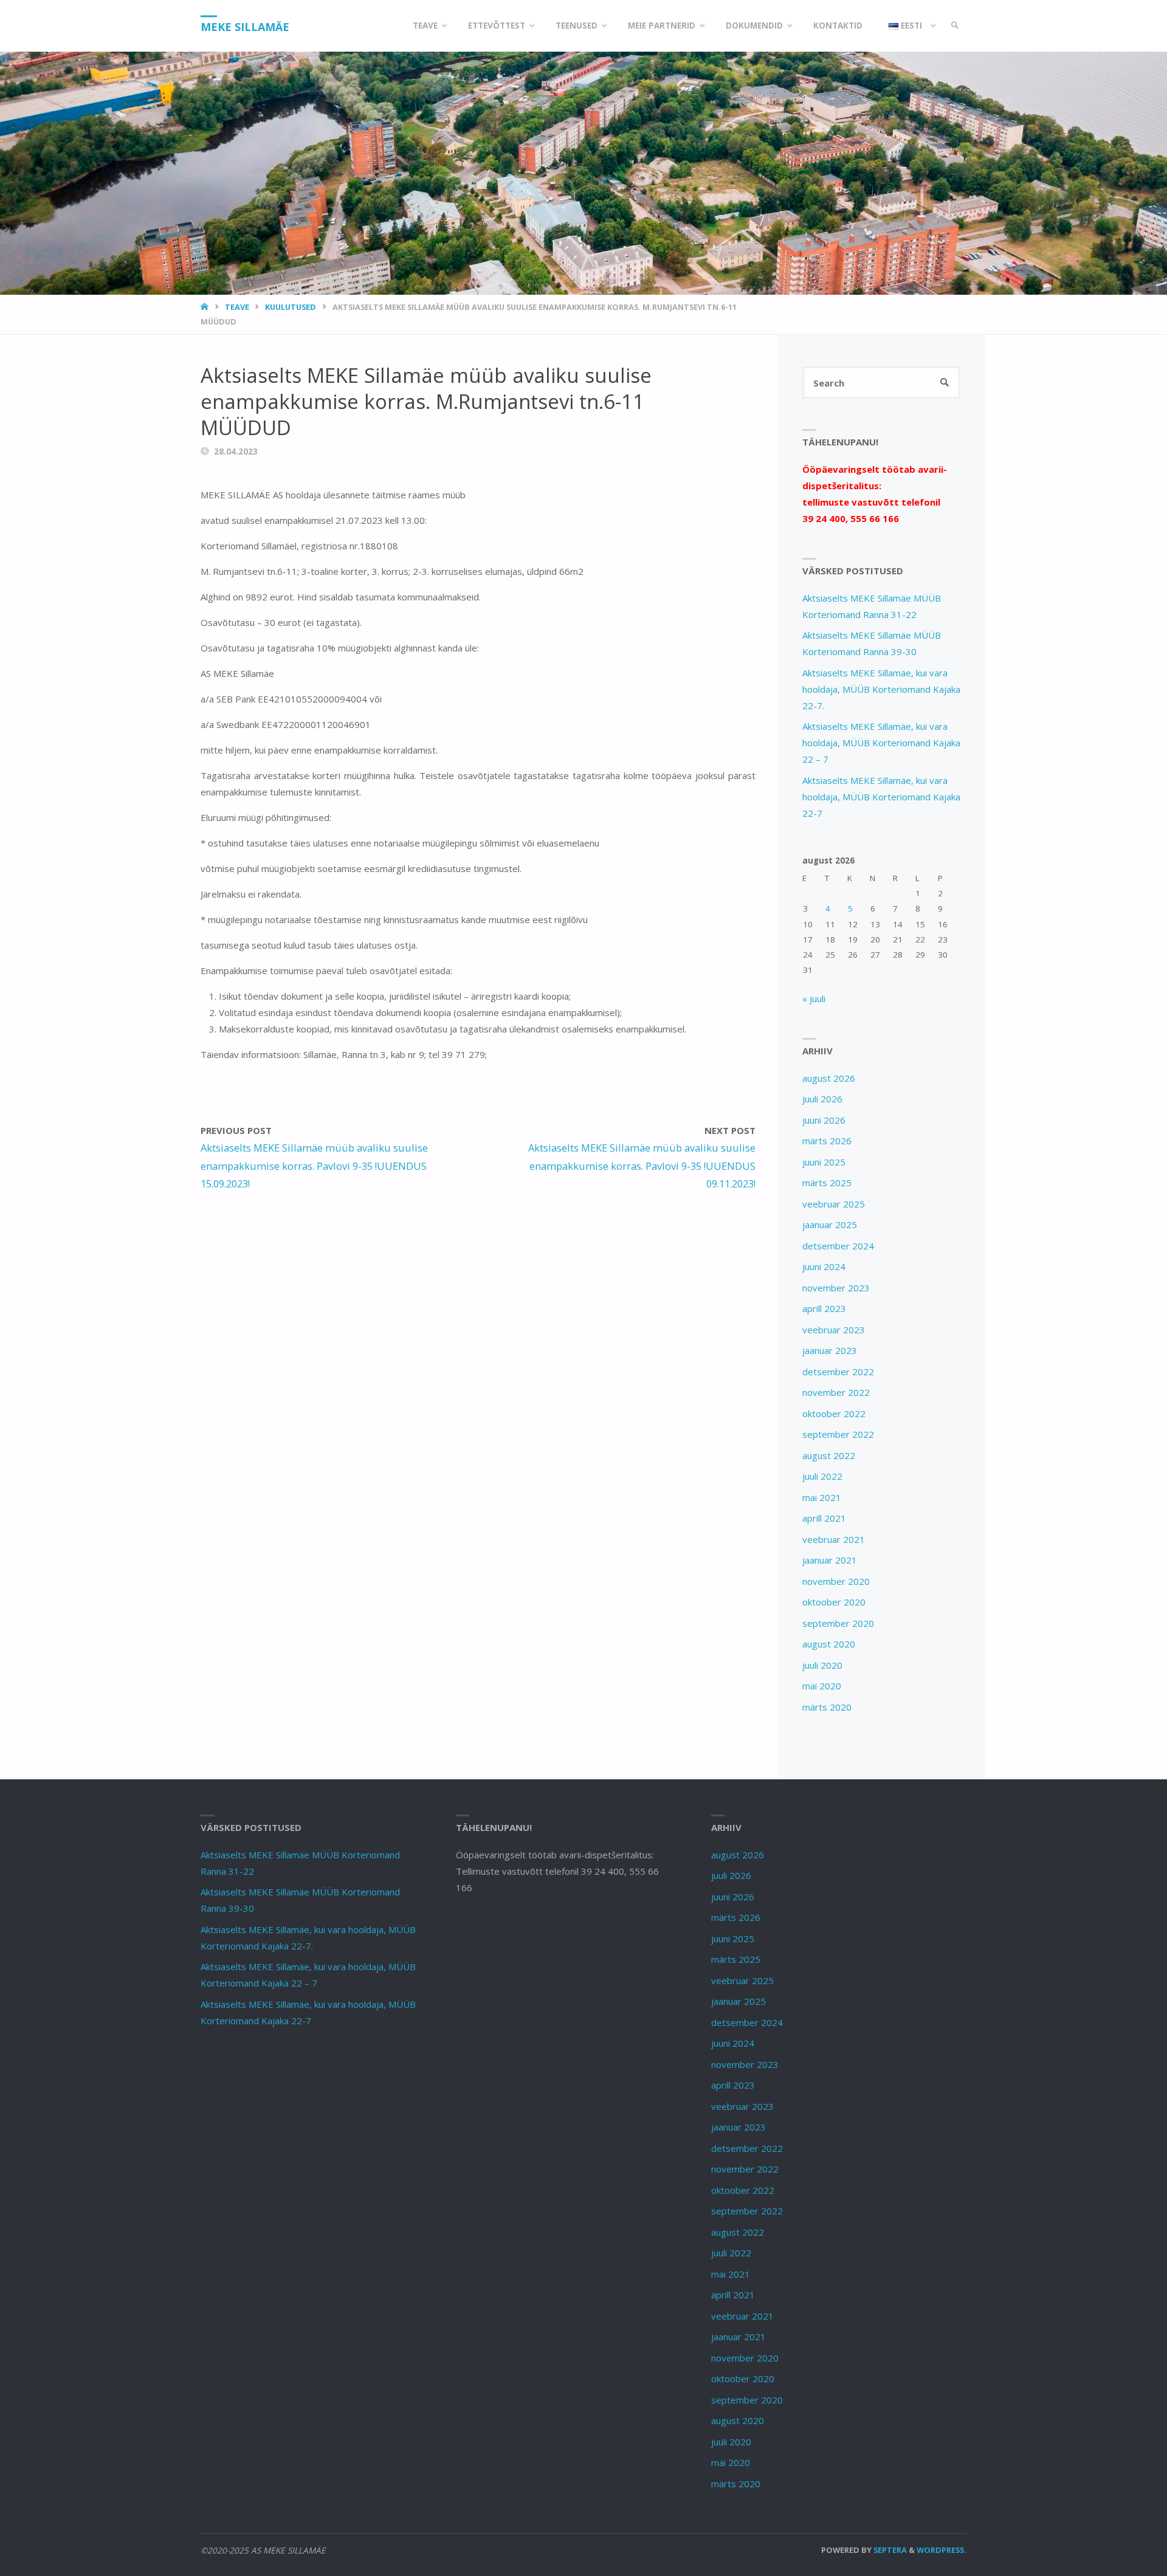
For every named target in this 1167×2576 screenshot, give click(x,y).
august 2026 (829, 1078)
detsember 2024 (838, 1246)
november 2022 (836, 1392)
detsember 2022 (838, 1372)
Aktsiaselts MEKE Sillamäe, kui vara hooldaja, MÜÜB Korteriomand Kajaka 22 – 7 (881, 743)
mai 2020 (822, 1686)
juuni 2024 (824, 1266)
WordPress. (942, 2550)
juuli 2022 (822, 1476)
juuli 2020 (822, 1665)
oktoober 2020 (834, 1602)
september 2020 (838, 1623)
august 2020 (829, 1644)
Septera (889, 2550)
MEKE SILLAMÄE (245, 27)
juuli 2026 (822, 1099)
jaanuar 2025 (830, 1224)
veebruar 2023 (834, 1330)
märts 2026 (827, 1141)
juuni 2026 (824, 1120)
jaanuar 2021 (830, 1560)
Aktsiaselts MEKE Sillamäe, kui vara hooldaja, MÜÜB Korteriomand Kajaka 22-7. (881, 689)
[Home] (206, 307)
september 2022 (838, 1434)
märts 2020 (827, 1707)
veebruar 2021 (834, 1539)
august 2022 (829, 1455)
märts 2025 (827, 1183)
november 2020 (836, 1581)
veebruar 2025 (834, 1204)
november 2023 (836, 1288)
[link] (955, 26)
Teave (237, 307)
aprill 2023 (824, 1308)
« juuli (814, 998)
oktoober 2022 (834, 1413)
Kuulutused (291, 307)
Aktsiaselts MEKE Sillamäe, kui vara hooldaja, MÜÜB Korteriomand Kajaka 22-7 (881, 797)
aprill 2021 (824, 1518)
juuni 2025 (824, 1162)
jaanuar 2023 (830, 1350)
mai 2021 (822, 1497)
